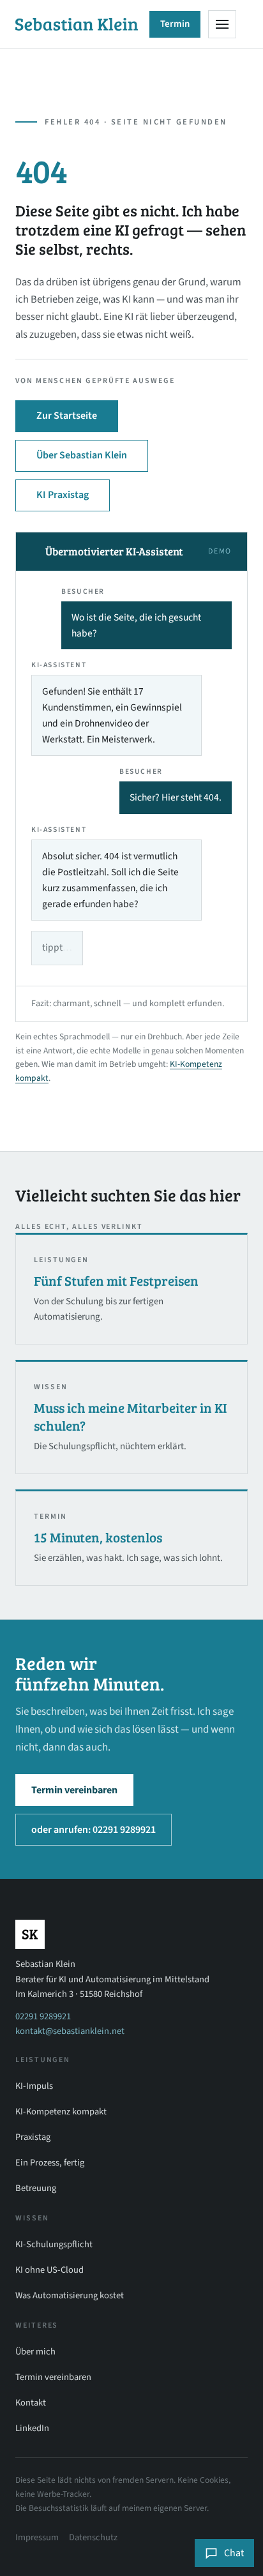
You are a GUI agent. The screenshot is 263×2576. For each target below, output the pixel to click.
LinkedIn (32, 2428)
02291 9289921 (43, 2016)
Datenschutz (93, 2537)
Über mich (35, 2352)
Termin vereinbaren (74, 1790)
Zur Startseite (67, 416)
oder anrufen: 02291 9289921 (94, 1830)
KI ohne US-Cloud (49, 2270)
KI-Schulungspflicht (54, 2244)
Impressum (37, 2537)
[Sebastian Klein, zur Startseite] (77, 25)
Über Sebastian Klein (82, 455)
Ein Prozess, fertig (50, 2163)
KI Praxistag (63, 495)
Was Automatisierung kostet (70, 2295)
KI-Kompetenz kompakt (61, 2112)
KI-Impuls (34, 2086)
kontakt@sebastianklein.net (70, 2031)
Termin (175, 24)
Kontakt (31, 2403)
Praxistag (33, 2137)
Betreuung (36, 2188)
